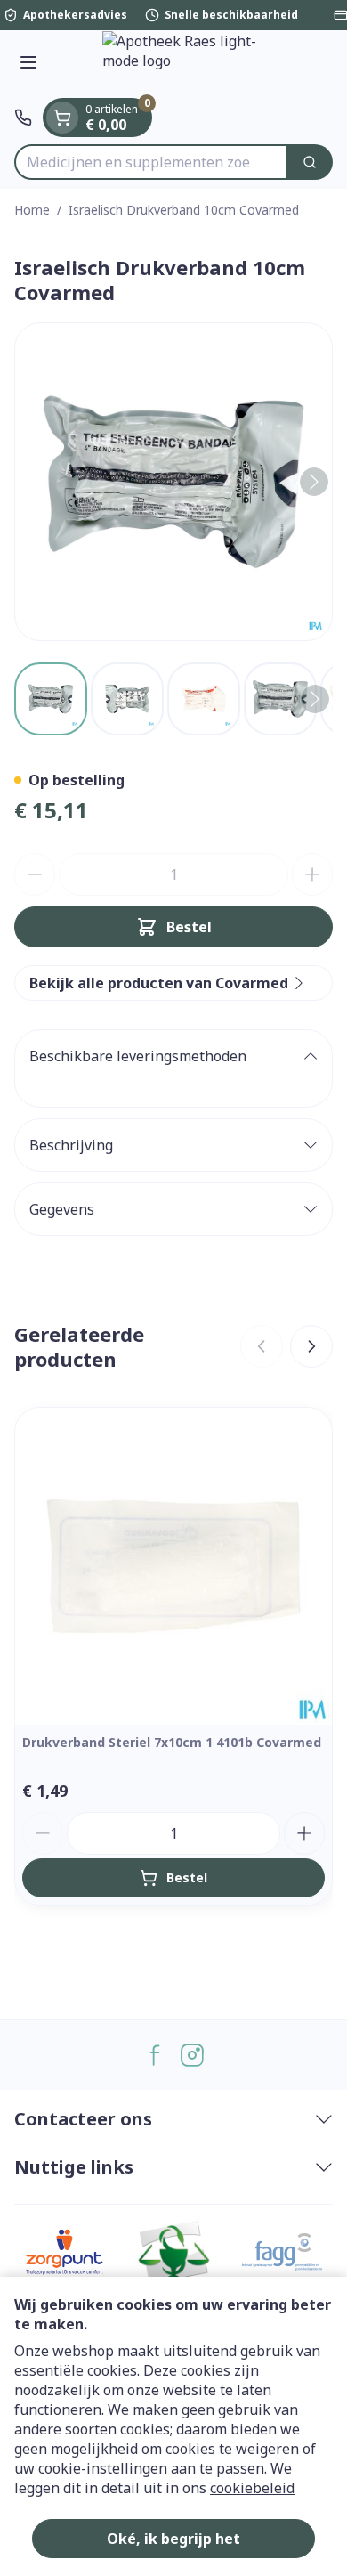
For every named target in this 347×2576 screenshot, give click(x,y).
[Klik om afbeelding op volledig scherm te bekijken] (173, 482)
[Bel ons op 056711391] (23, 118)
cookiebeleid (252, 2488)
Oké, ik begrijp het (173, 2539)
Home (32, 210)
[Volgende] (314, 482)
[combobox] (151, 162)
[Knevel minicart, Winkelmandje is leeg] (62, 118)
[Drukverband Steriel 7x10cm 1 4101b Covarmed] (173, 1566)
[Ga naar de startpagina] (191, 64)
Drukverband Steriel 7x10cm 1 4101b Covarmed (172, 1742)
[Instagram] (192, 2055)
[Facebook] (155, 2055)
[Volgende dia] (311, 1346)
